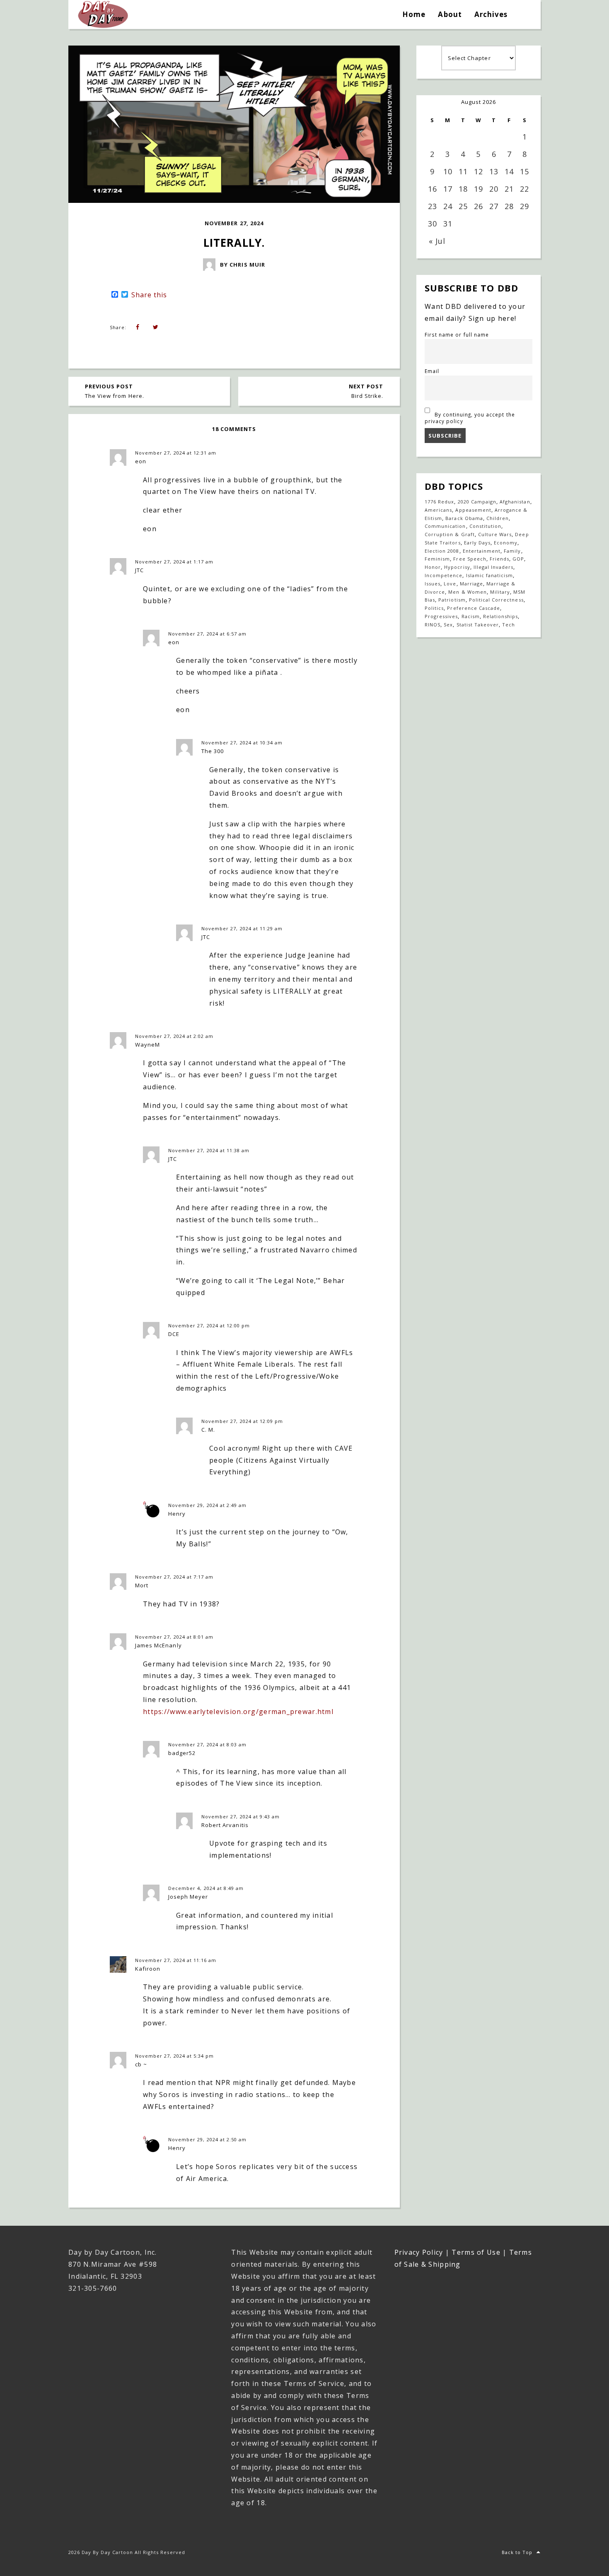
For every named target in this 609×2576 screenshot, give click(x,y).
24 (448, 206)
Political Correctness (496, 600)
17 (448, 189)
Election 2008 (442, 551)
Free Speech (470, 559)
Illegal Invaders (494, 567)
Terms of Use (476, 2252)
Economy (506, 543)
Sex (448, 625)
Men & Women (467, 592)
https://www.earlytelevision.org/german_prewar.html (238, 1712)
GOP (518, 559)
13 (494, 171)
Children (498, 518)
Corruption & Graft (450, 534)
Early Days (477, 543)
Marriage (471, 584)
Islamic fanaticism (490, 575)
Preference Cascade (474, 608)
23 (433, 206)
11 (463, 171)
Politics (434, 608)
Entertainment (482, 551)
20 (494, 189)
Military (500, 592)
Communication (445, 526)
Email (432, 371)
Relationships (501, 616)
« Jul (437, 241)
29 (524, 206)
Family (512, 551)
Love (450, 584)
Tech (509, 625)
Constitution (485, 526)
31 (448, 224)
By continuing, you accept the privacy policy (470, 418)
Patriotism (452, 600)
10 (448, 171)
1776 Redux (439, 502)
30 (433, 224)
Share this (149, 295)
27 (494, 206)
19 (479, 189)
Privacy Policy (419, 2252)
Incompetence (443, 575)
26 (479, 206)
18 (463, 189)
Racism (471, 616)
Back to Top (517, 2552)
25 (463, 206)
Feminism (437, 559)
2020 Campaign (477, 502)
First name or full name (457, 335)
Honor (433, 567)
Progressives (441, 616)
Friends (499, 559)
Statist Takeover (478, 625)
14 (509, 171)
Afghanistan (515, 502)
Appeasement (473, 510)
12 (479, 171)
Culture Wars (495, 534)
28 (509, 206)
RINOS (433, 625)
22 (524, 189)
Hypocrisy (457, 567)
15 (524, 171)
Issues (433, 584)
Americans (438, 510)
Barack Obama (464, 518)
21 (509, 189)
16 (433, 189)
